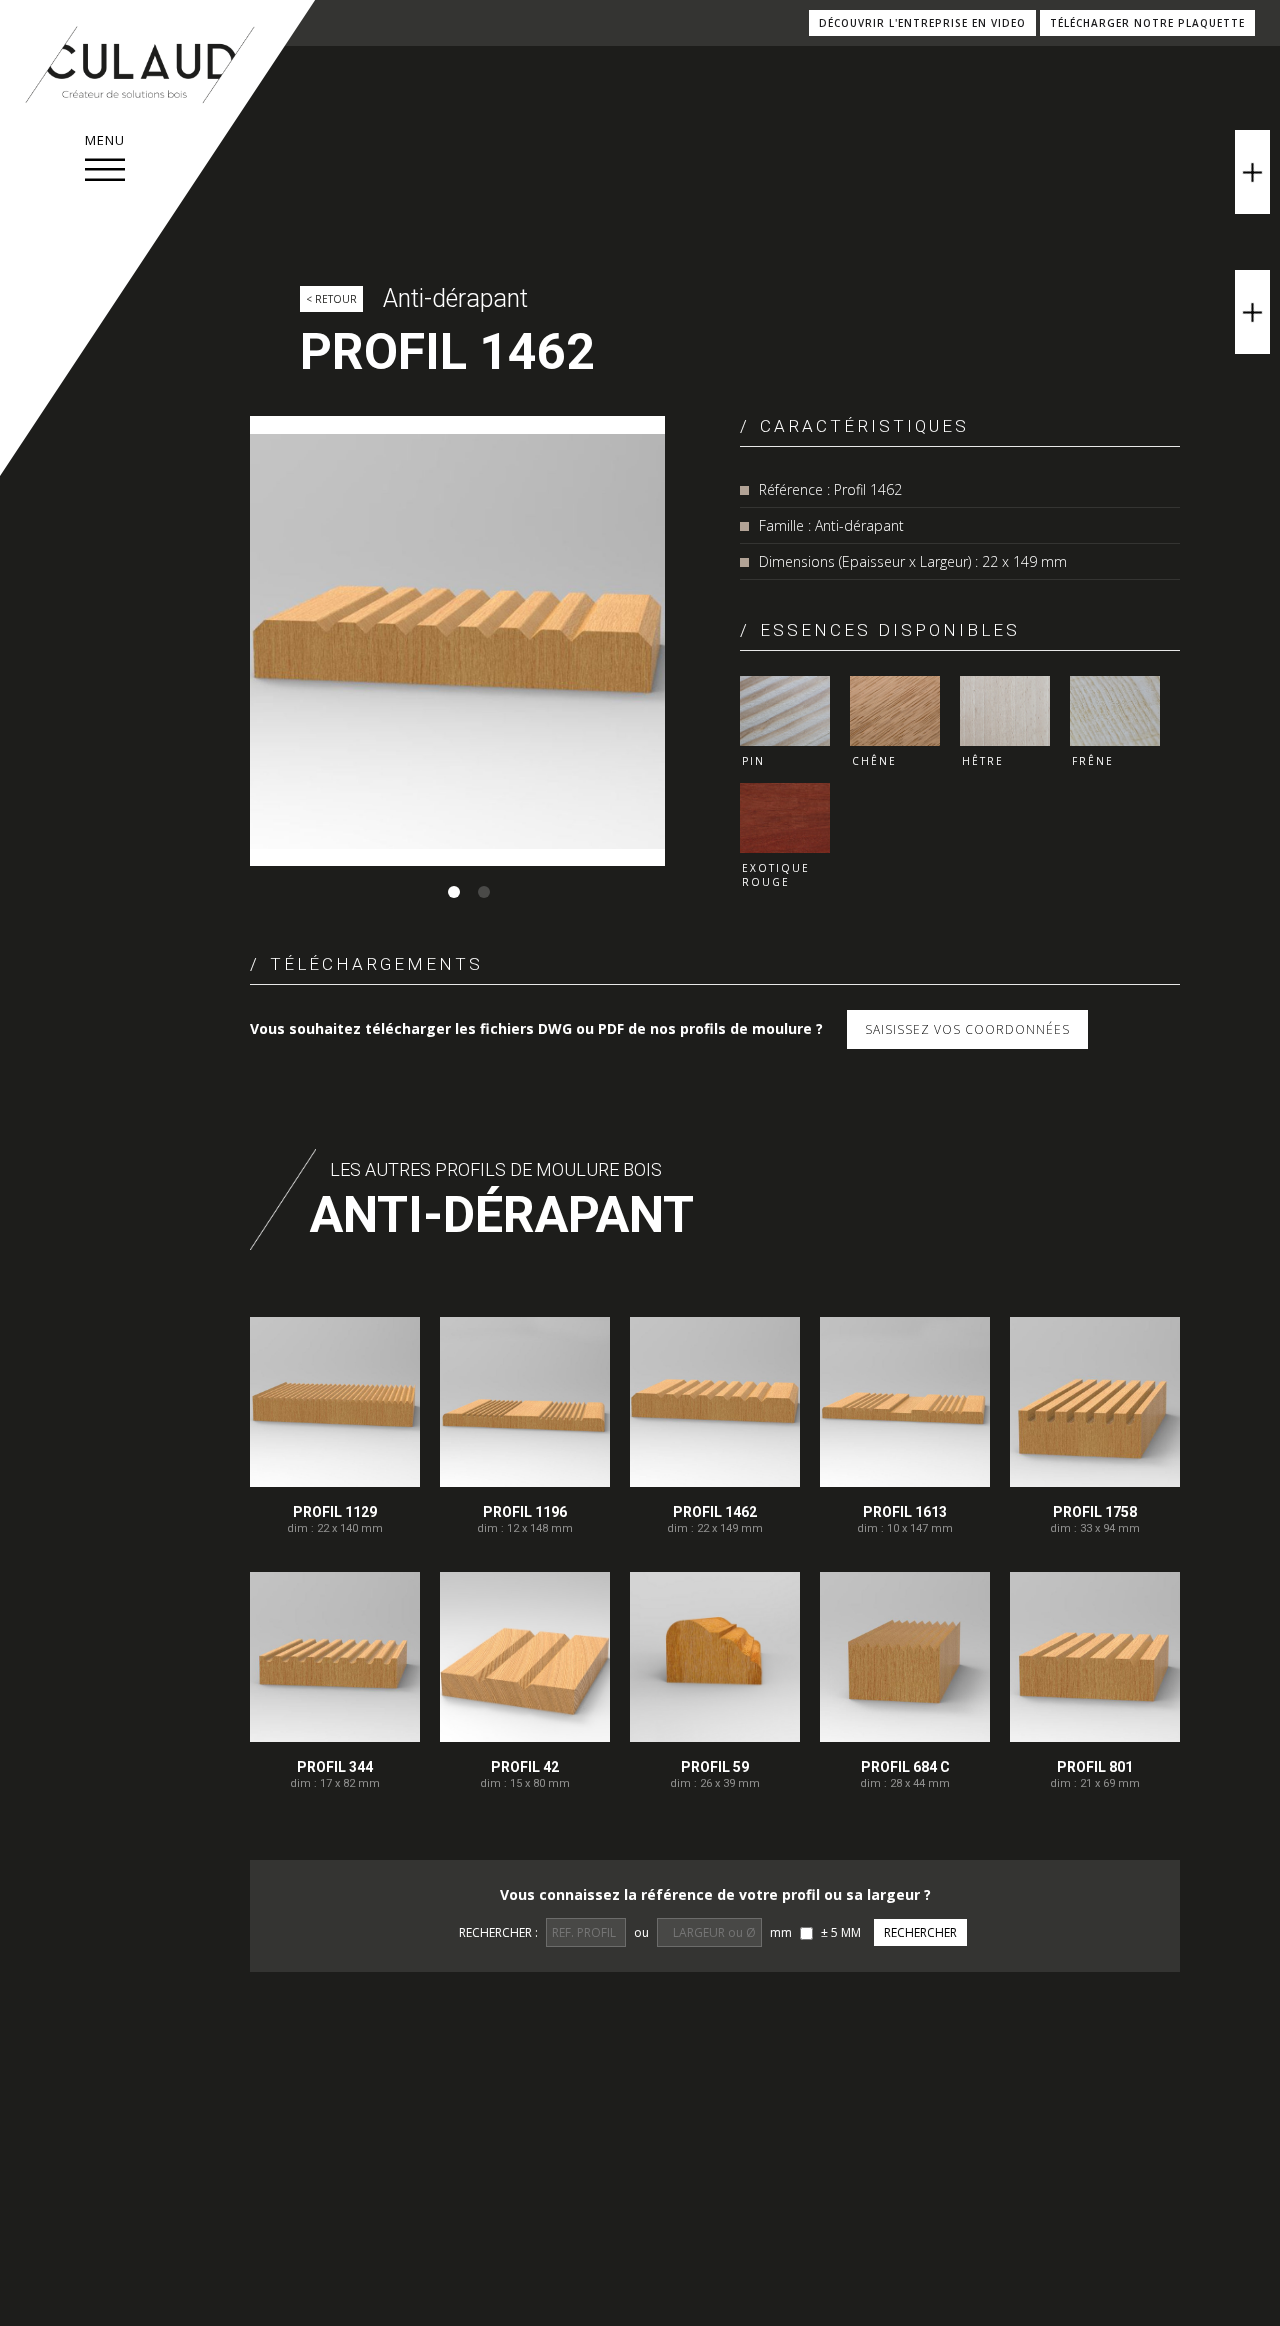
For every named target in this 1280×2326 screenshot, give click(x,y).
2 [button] (484, 892)
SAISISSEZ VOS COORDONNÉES (967, 1029)
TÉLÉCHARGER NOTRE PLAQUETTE (1147, 23)
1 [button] (454, 892)
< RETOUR (331, 299)
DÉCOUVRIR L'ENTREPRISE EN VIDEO (922, 23)
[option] (457, 641)
